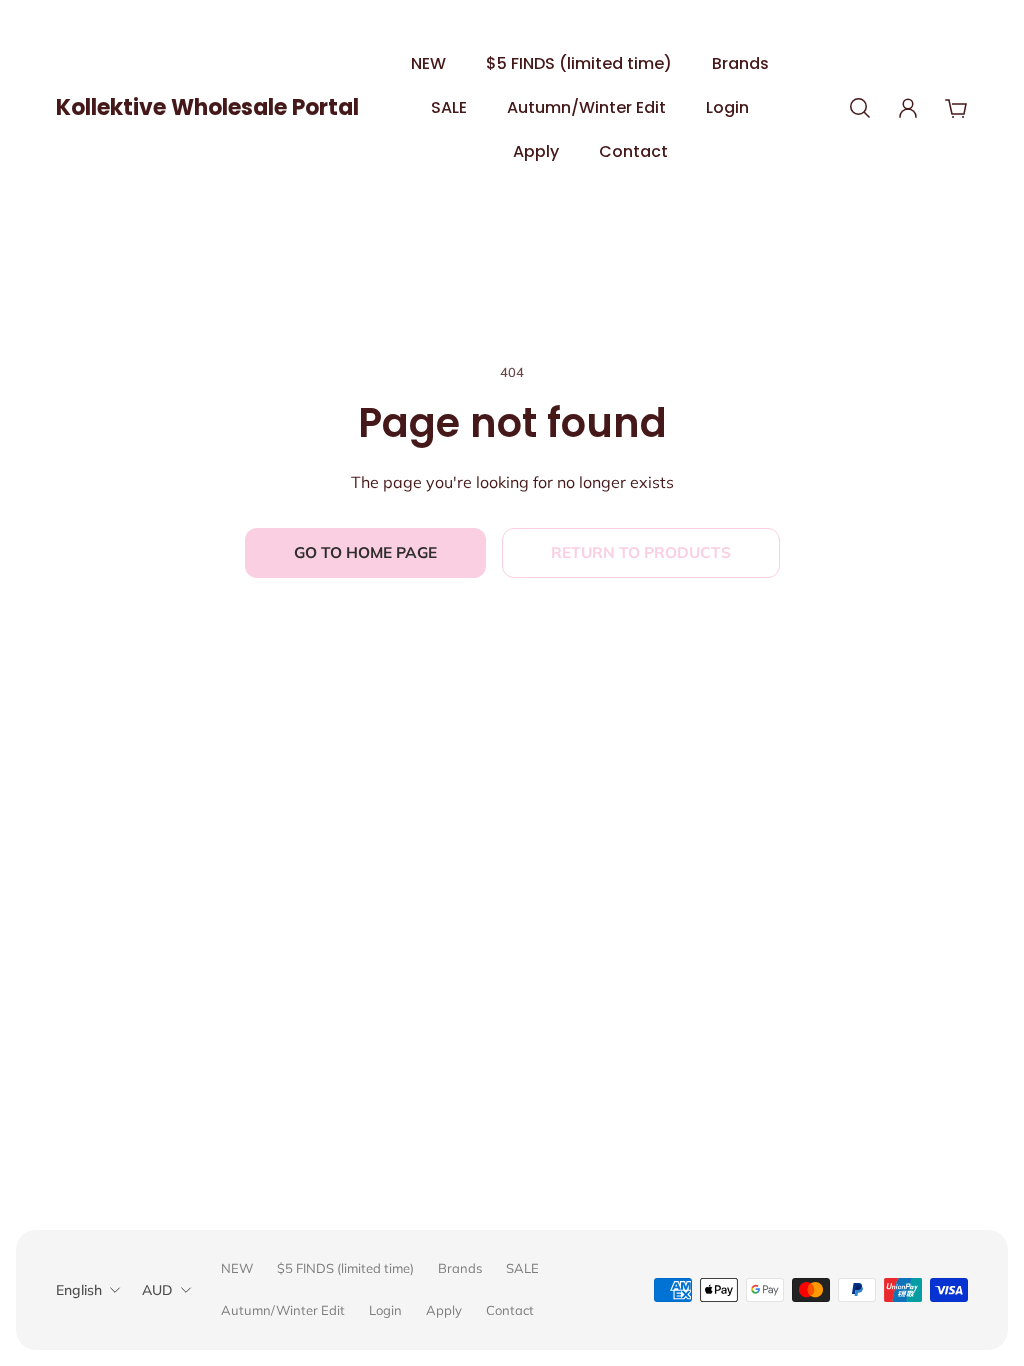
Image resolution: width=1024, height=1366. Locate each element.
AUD (157, 1290)
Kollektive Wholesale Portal (207, 107)
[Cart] (956, 108)
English (79, 1290)
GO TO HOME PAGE (365, 552)
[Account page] (908, 108)
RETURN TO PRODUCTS (641, 552)
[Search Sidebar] (860, 108)
